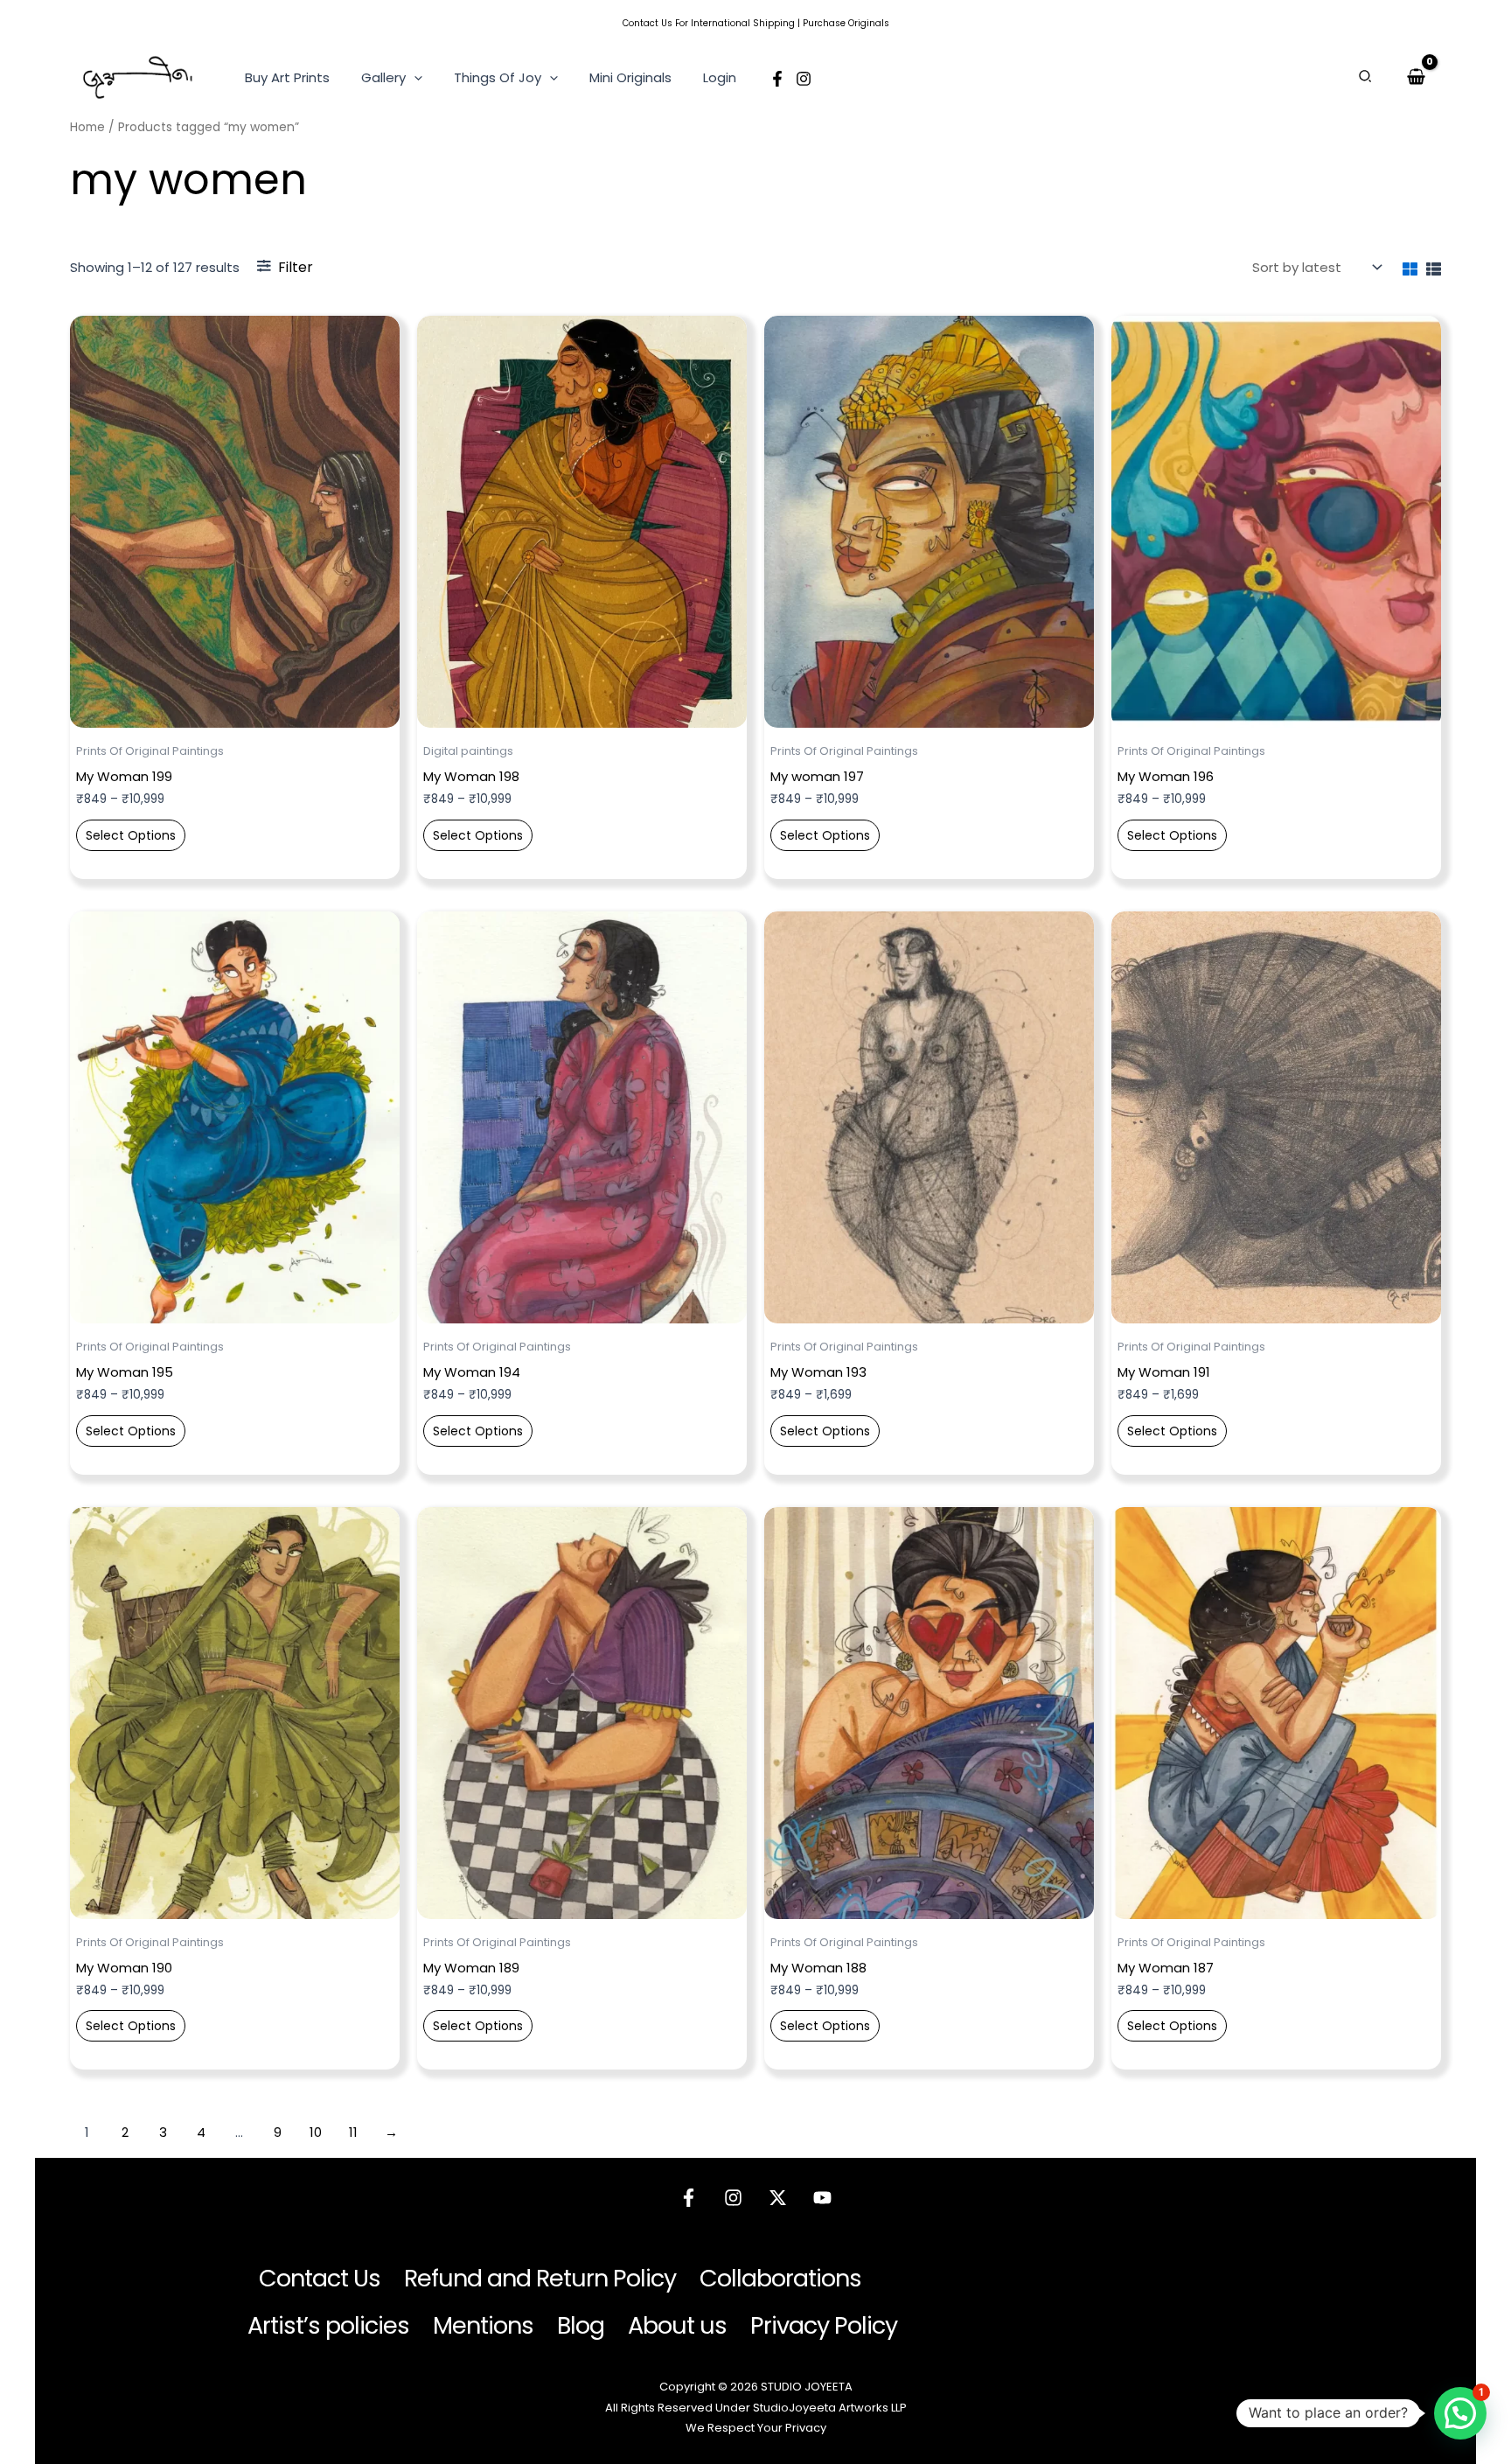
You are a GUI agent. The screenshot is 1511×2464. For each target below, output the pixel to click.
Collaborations (780, 2278)
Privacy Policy (824, 2325)
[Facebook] (777, 79)
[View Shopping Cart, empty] (1416, 77)
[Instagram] (804, 79)
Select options (131, 835)
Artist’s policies (328, 2325)
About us (677, 2325)
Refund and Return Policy (540, 2278)
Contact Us (648, 23)
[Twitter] (778, 2198)
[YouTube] (822, 2198)
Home (87, 127)
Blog (581, 2325)
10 (316, 2132)
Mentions (483, 2325)
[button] (414, 78)
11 (353, 2132)
